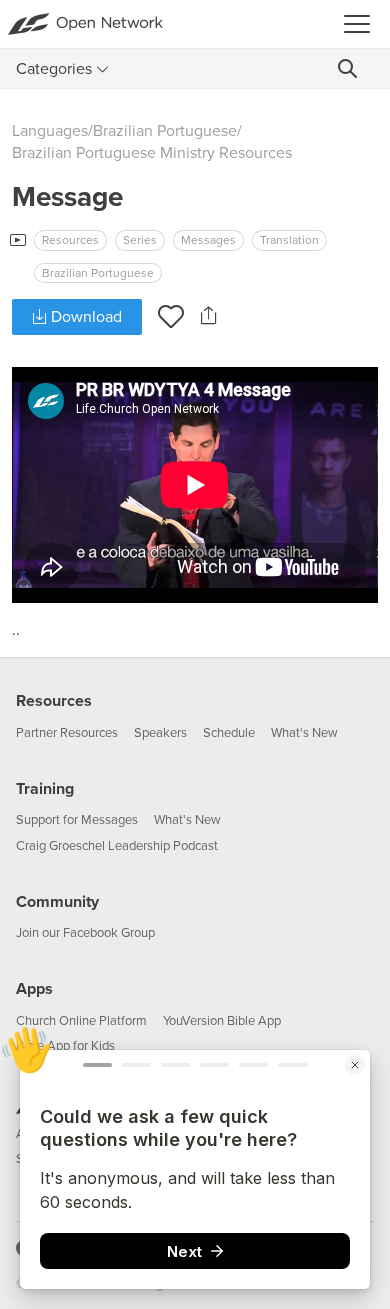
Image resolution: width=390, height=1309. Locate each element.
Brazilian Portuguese (165, 131)
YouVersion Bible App (222, 1021)
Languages (50, 131)
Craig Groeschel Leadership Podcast (117, 846)
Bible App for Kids (65, 1046)
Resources (70, 240)
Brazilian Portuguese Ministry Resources (152, 153)
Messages (208, 240)
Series (140, 240)
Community (57, 902)
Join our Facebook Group (85, 933)
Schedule (229, 733)
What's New (304, 733)
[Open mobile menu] (363, 24)
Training (45, 789)
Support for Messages (77, 820)
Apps (34, 989)
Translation (289, 240)
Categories (54, 69)
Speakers (160, 733)
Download (84, 317)
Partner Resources (67, 733)
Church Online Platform (81, 1021)
